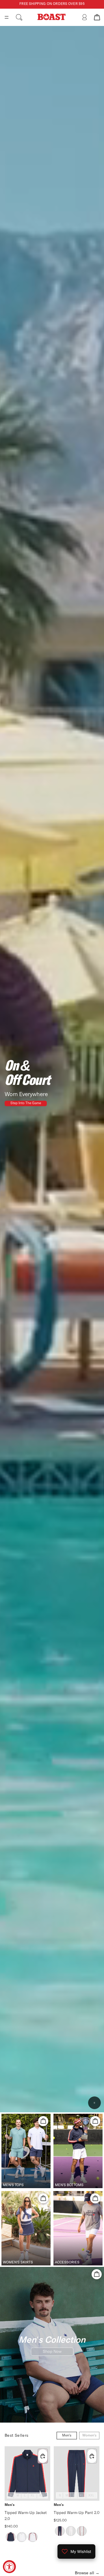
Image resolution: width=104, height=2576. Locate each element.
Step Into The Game (26, 1103)
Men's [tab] (67, 2436)
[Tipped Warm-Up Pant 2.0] (77, 2474)
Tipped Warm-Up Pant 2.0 (77, 2513)
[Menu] (7, 17)
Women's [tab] (89, 2436)
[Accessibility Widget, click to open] (9, 2567)
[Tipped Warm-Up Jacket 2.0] (27, 2474)
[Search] (19, 17)
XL (32, 2496)
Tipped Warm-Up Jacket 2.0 (26, 2516)
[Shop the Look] (43, 2121)
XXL (42, 2496)
